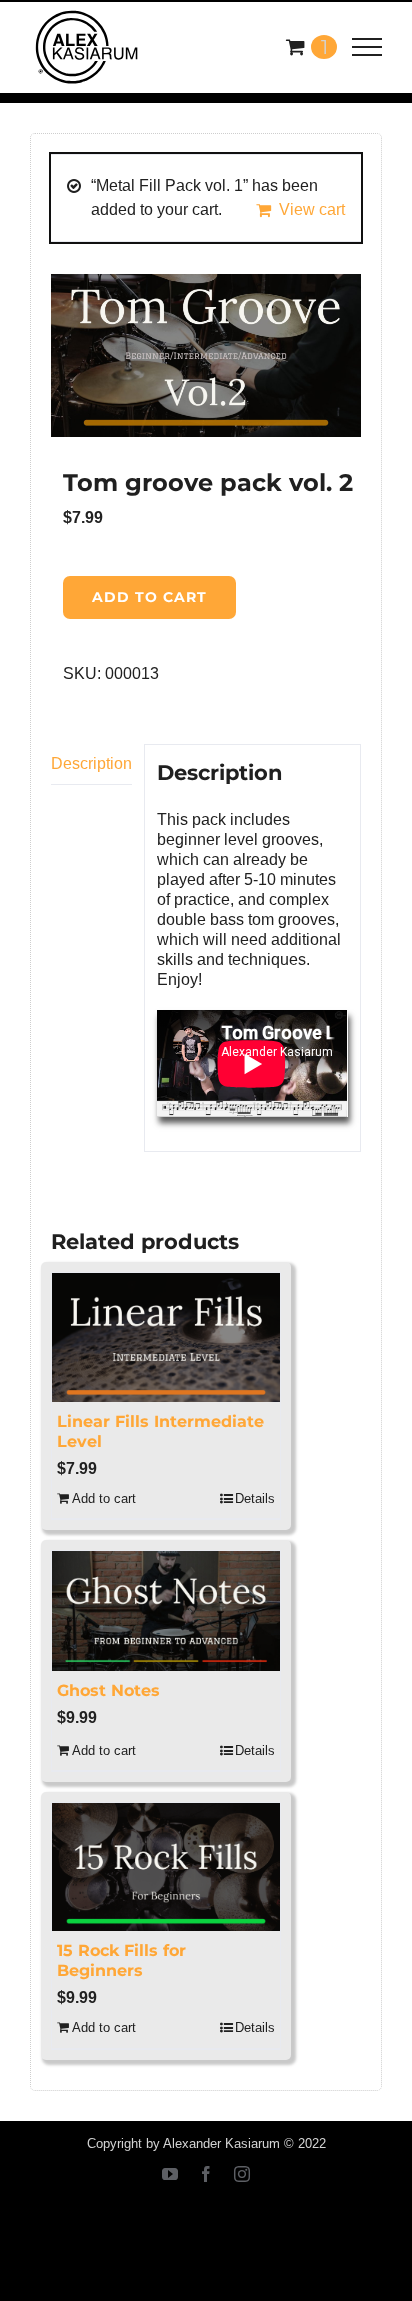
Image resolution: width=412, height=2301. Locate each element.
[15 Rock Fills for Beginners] (166, 1867)
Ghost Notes (108, 1690)
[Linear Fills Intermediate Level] (166, 1337)
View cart (312, 209)
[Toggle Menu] (367, 47)
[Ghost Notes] (166, 1610)
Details (255, 1498)
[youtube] (170, 2174)
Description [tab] (91, 763)
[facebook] (206, 2174)
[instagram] (242, 2174)
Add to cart (149, 597)
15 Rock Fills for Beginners (121, 1960)
